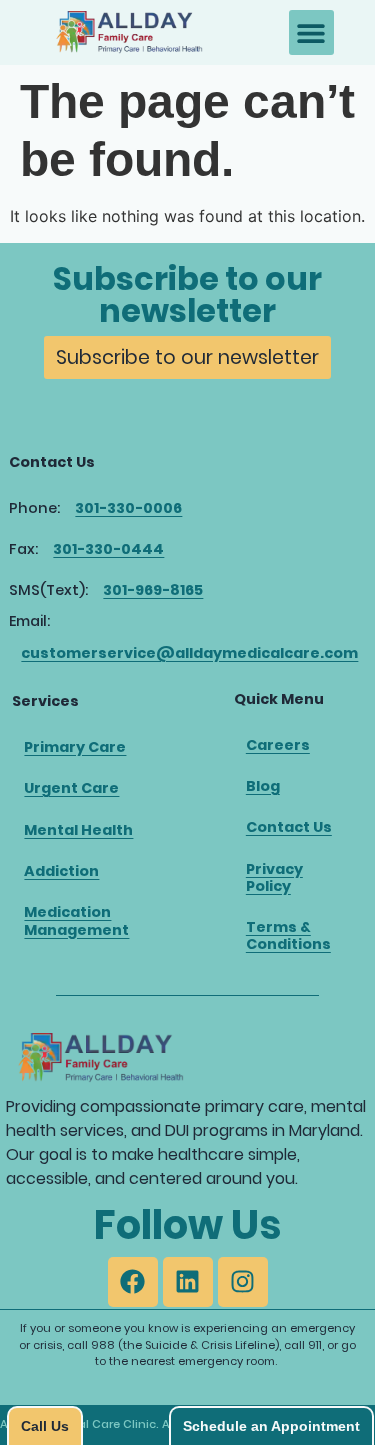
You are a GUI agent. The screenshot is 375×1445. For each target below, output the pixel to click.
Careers (278, 745)
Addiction (61, 871)
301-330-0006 (128, 508)
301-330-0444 (108, 549)
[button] (311, 32)
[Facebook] (133, 1282)
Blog (263, 786)
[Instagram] (243, 1282)
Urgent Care (71, 788)
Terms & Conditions (288, 935)
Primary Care (75, 747)
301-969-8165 (153, 590)
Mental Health (78, 830)
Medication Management (76, 920)
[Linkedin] (188, 1282)
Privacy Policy (274, 877)
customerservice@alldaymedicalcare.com (189, 653)
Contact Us (289, 827)
